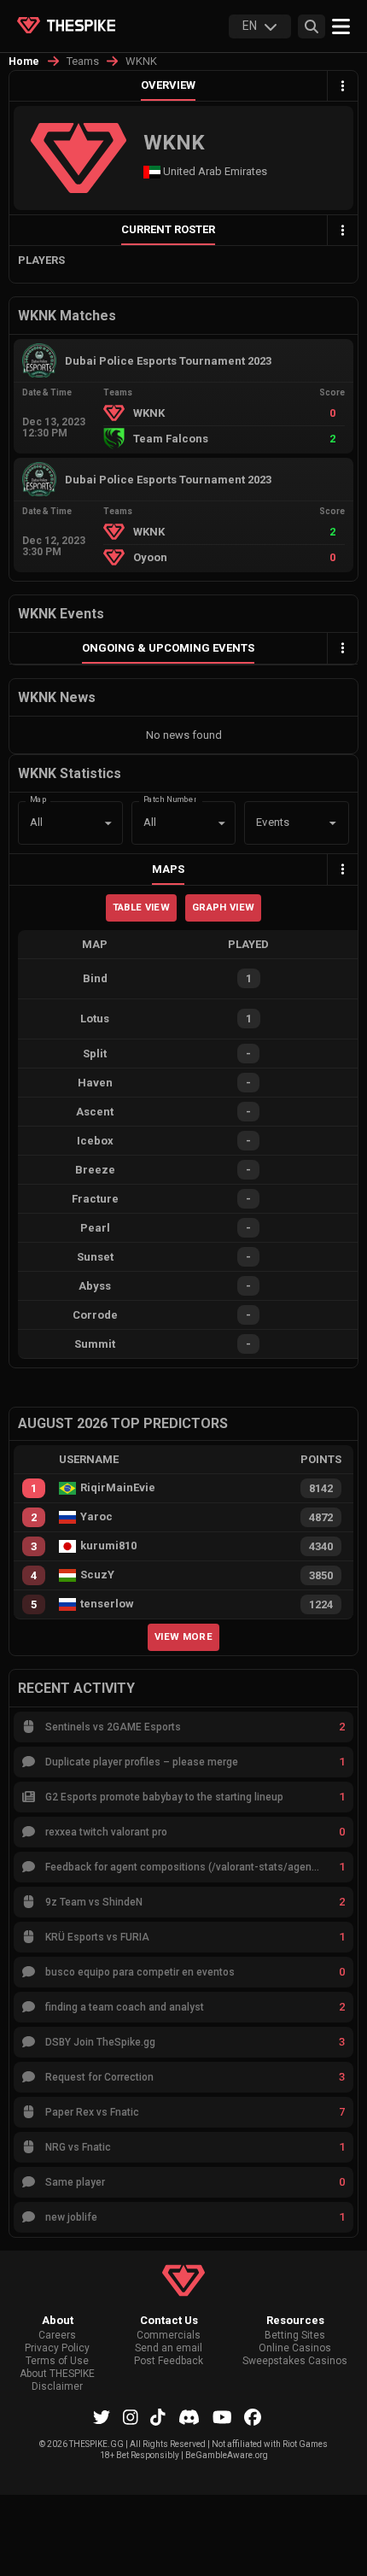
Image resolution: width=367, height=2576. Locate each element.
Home (24, 61)
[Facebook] (253, 2417)
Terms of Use (57, 2361)
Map (38, 799)
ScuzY (97, 1575)
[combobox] (273, 823)
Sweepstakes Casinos (295, 2361)
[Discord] (189, 2417)
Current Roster (168, 229)
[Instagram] (131, 2417)
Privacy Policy (57, 2348)
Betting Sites (295, 2336)
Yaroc (96, 1517)
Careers (57, 2336)
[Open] (333, 823)
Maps (168, 869)
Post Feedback (169, 2361)
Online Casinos (295, 2348)
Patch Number (170, 799)
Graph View (223, 907)
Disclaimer (57, 2387)
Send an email (169, 2348)
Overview (168, 85)
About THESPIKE (57, 2374)
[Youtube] (222, 2417)
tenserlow (107, 1604)
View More (183, 1636)
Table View (141, 907)
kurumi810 (108, 1546)
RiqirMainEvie (118, 1488)
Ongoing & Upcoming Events (168, 648)
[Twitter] (102, 2417)
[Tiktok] (158, 2417)
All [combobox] (36, 822)
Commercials (169, 2336)
